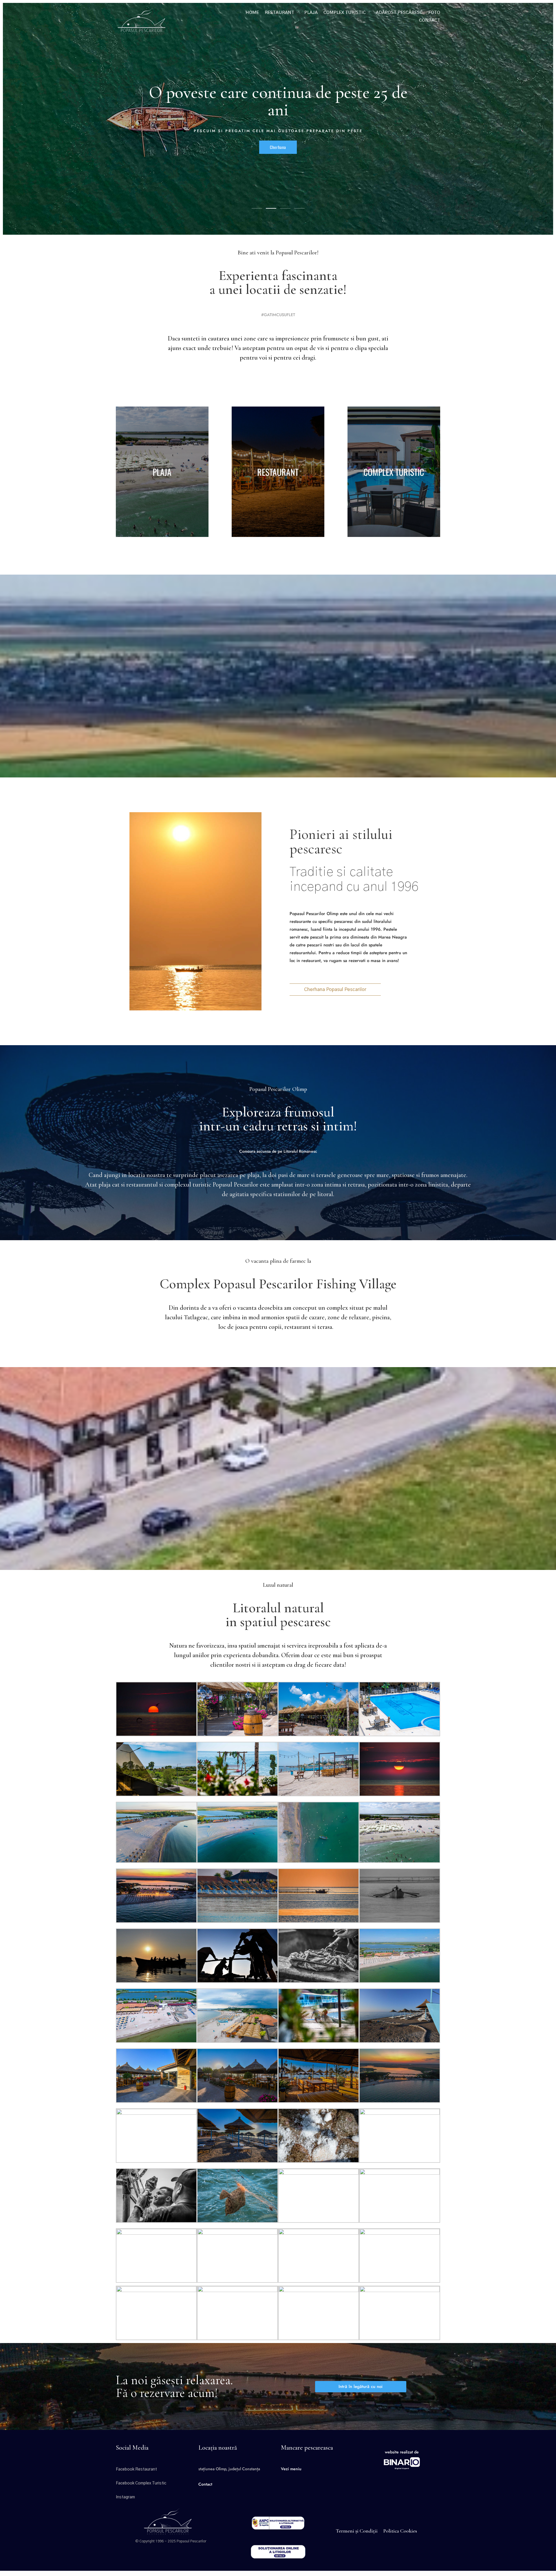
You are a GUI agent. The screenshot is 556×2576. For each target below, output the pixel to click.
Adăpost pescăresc (399, 13)
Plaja (311, 13)
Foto (434, 13)
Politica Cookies (400, 2531)
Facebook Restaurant (136, 2469)
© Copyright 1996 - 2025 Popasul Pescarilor (171, 2541)
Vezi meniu (291, 2469)
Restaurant (279, 13)
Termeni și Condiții (357, 2531)
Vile (278, 155)
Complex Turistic (345, 13)
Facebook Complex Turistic (141, 2483)
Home (252, 13)
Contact (430, 20)
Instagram (125, 2497)
